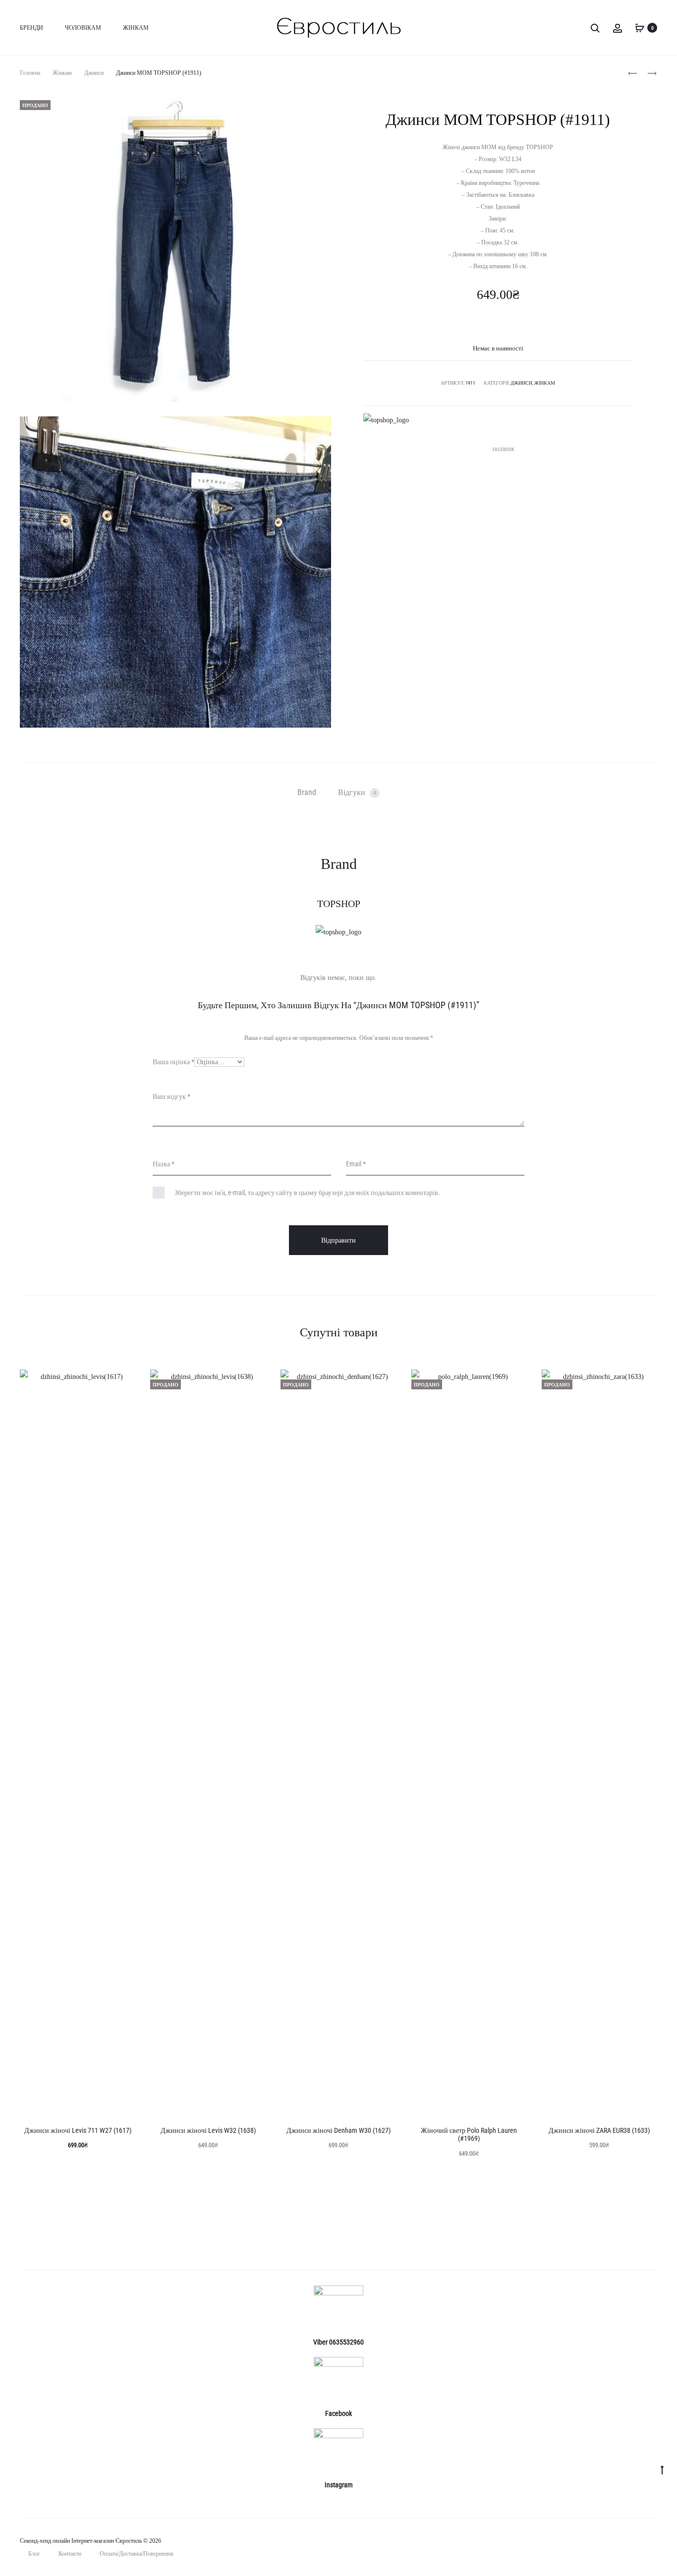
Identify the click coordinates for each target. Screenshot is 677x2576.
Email (356, 1164)
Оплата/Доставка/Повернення (137, 2554)
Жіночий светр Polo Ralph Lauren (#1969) (469, 2135)
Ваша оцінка (173, 1062)
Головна (30, 73)
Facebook (503, 449)
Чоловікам (83, 28)
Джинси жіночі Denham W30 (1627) (338, 2130)
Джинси (94, 73)
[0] (640, 28)
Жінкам (136, 28)
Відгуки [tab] (357, 792)
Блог (34, 2554)
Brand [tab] (307, 792)
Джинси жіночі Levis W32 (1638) (208, 2130)
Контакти (70, 2554)
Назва (164, 1164)
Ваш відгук (171, 1096)
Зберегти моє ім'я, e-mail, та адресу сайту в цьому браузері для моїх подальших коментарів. (307, 1193)
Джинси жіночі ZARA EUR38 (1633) (599, 2130)
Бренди (31, 28)
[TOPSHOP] (386, 420)
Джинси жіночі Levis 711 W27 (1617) (78, 2130)
